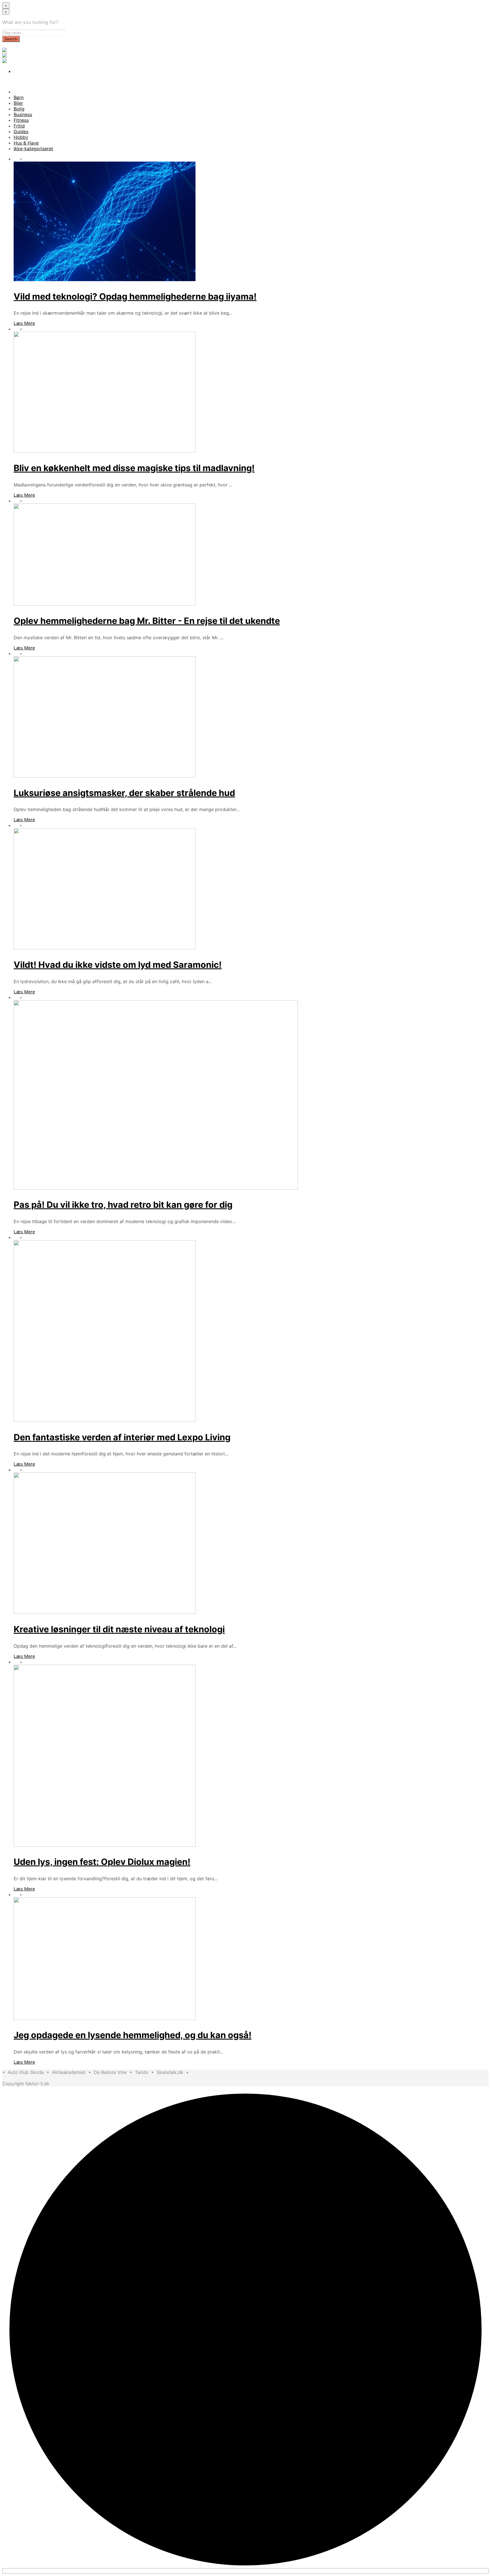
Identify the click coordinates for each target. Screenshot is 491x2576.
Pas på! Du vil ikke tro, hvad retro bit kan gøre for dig (123, 1205)
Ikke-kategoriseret (33, 149)
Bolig (19, 109)
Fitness (21, 120)
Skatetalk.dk (170, 2072)
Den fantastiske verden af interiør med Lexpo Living (122, 1437)
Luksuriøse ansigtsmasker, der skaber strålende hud (124, 793)
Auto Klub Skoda (26, 2072)
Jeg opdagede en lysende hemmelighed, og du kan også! (133, 2035)
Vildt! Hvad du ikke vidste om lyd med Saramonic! (118, 965)
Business (23, 114)
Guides (21, 131)
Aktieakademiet (69, 2072)
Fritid (19, 126)
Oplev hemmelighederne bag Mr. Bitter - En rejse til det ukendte (147, 621)
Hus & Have (26, 143)
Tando (142, 2072)
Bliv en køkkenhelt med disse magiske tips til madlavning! (134, 468)
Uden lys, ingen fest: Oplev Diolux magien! (102, 1862)
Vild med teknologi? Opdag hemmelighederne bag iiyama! (135, 296)
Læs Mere (24, 323)
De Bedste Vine (110, 2072)
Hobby (21, 137)
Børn (19, 97)
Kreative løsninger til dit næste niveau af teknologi (119, 1629)
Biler (18, 103)
